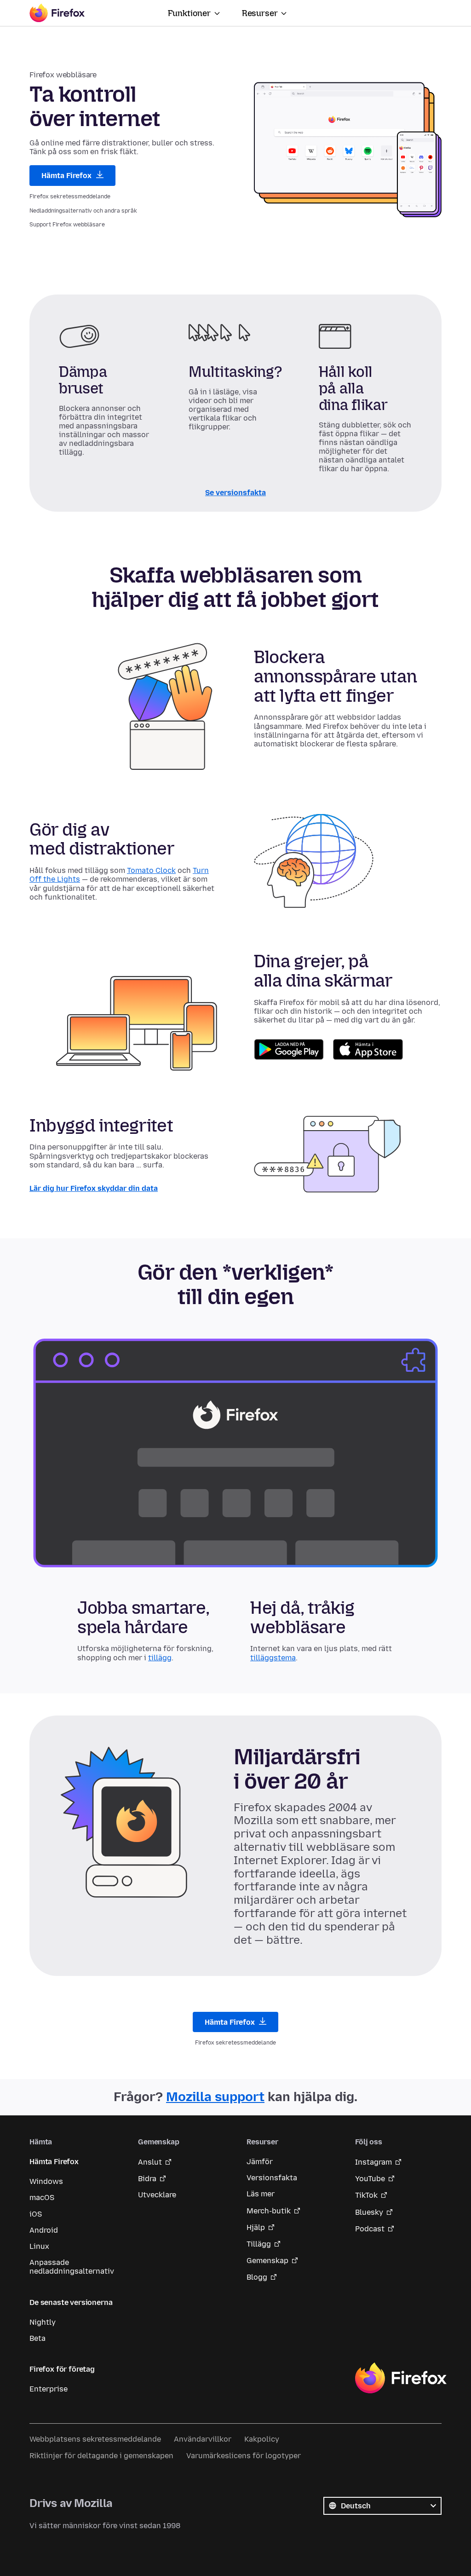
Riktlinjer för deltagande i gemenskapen (101, 2456)
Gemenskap (267, 2261)
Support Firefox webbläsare (67, 225)
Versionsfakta (272, 2178)
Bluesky (369, 2212)
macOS (42, 2198)
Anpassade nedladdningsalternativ (72, 2267)
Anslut (150, 2162)
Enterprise (49, 2389)
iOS (36, 2214)
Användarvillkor (203, 2439)
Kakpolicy (262, 2439)
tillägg (160, 1657)
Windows (46, 2181)
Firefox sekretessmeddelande (70, 196)
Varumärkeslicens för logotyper (244, 2456)
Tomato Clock (151, 871)
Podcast (370, 2229)
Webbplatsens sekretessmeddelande (95, 2439)
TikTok (366, 2195)
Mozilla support (215, 2097)
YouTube (370, 2179)
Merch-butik (269, 2211)
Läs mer (261, 2194)
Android (44, 2230)
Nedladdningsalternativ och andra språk (83, 211)
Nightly (43, 2322)
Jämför (260, 2162)
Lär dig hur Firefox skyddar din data (94, 1188)
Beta (37, 2338)
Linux (39, 2246)
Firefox (401, 2378)
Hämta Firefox (67, 176)
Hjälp (256, 2227)
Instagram (373, 2162)
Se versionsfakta (235, 493)
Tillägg (259, 2244)
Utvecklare (157, 2195)
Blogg (257, 2277)
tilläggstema (273, 1657)
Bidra (147, 2179)
